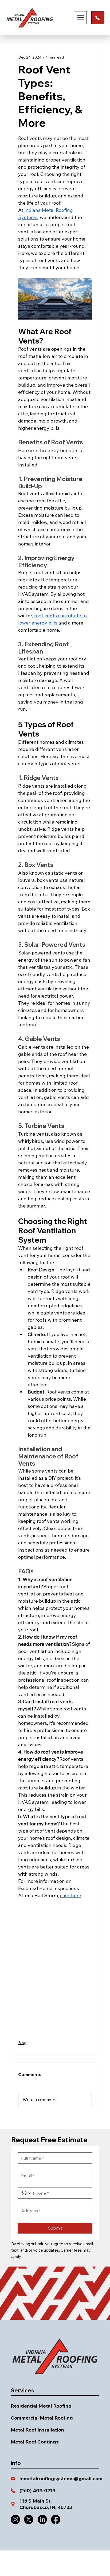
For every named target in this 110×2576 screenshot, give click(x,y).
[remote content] (55, 1967)
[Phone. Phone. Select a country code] (26, 2193)
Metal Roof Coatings (35, 2442)
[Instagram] (15, 2519)
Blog (22, 2043)
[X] (29, 2519)
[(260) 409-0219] (98, 18)
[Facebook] (56, 2519)
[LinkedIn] (42, 2519)
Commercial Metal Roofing (42, 2418)
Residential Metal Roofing (41, 2406)
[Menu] (80, 18)
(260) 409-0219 (37, 2490)
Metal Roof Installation (37, 2430)
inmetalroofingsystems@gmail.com (61, 2478)
